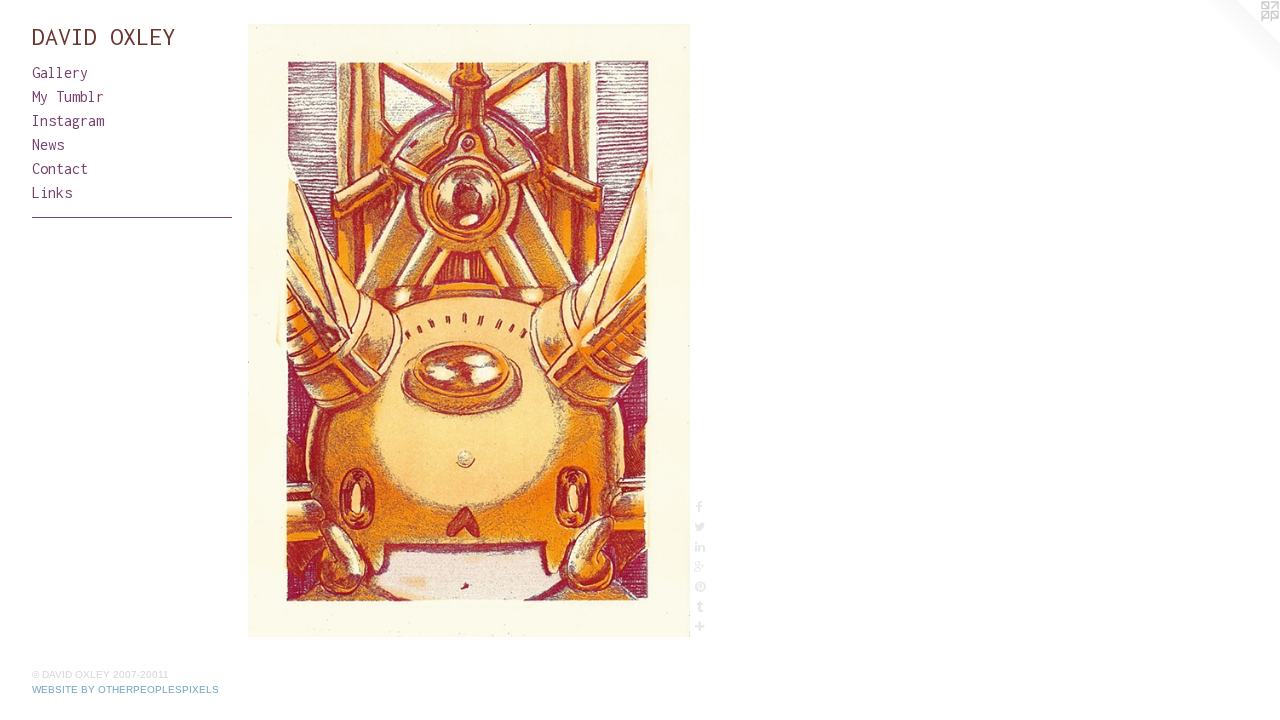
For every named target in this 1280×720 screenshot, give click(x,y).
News (48, 144)
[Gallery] (469, 330)
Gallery (60, 72)
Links (52, 192)
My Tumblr (68, 96)
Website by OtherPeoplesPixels (125, 689)
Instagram (68, 120)
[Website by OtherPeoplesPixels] (1240, 40)
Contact (60, 168)
